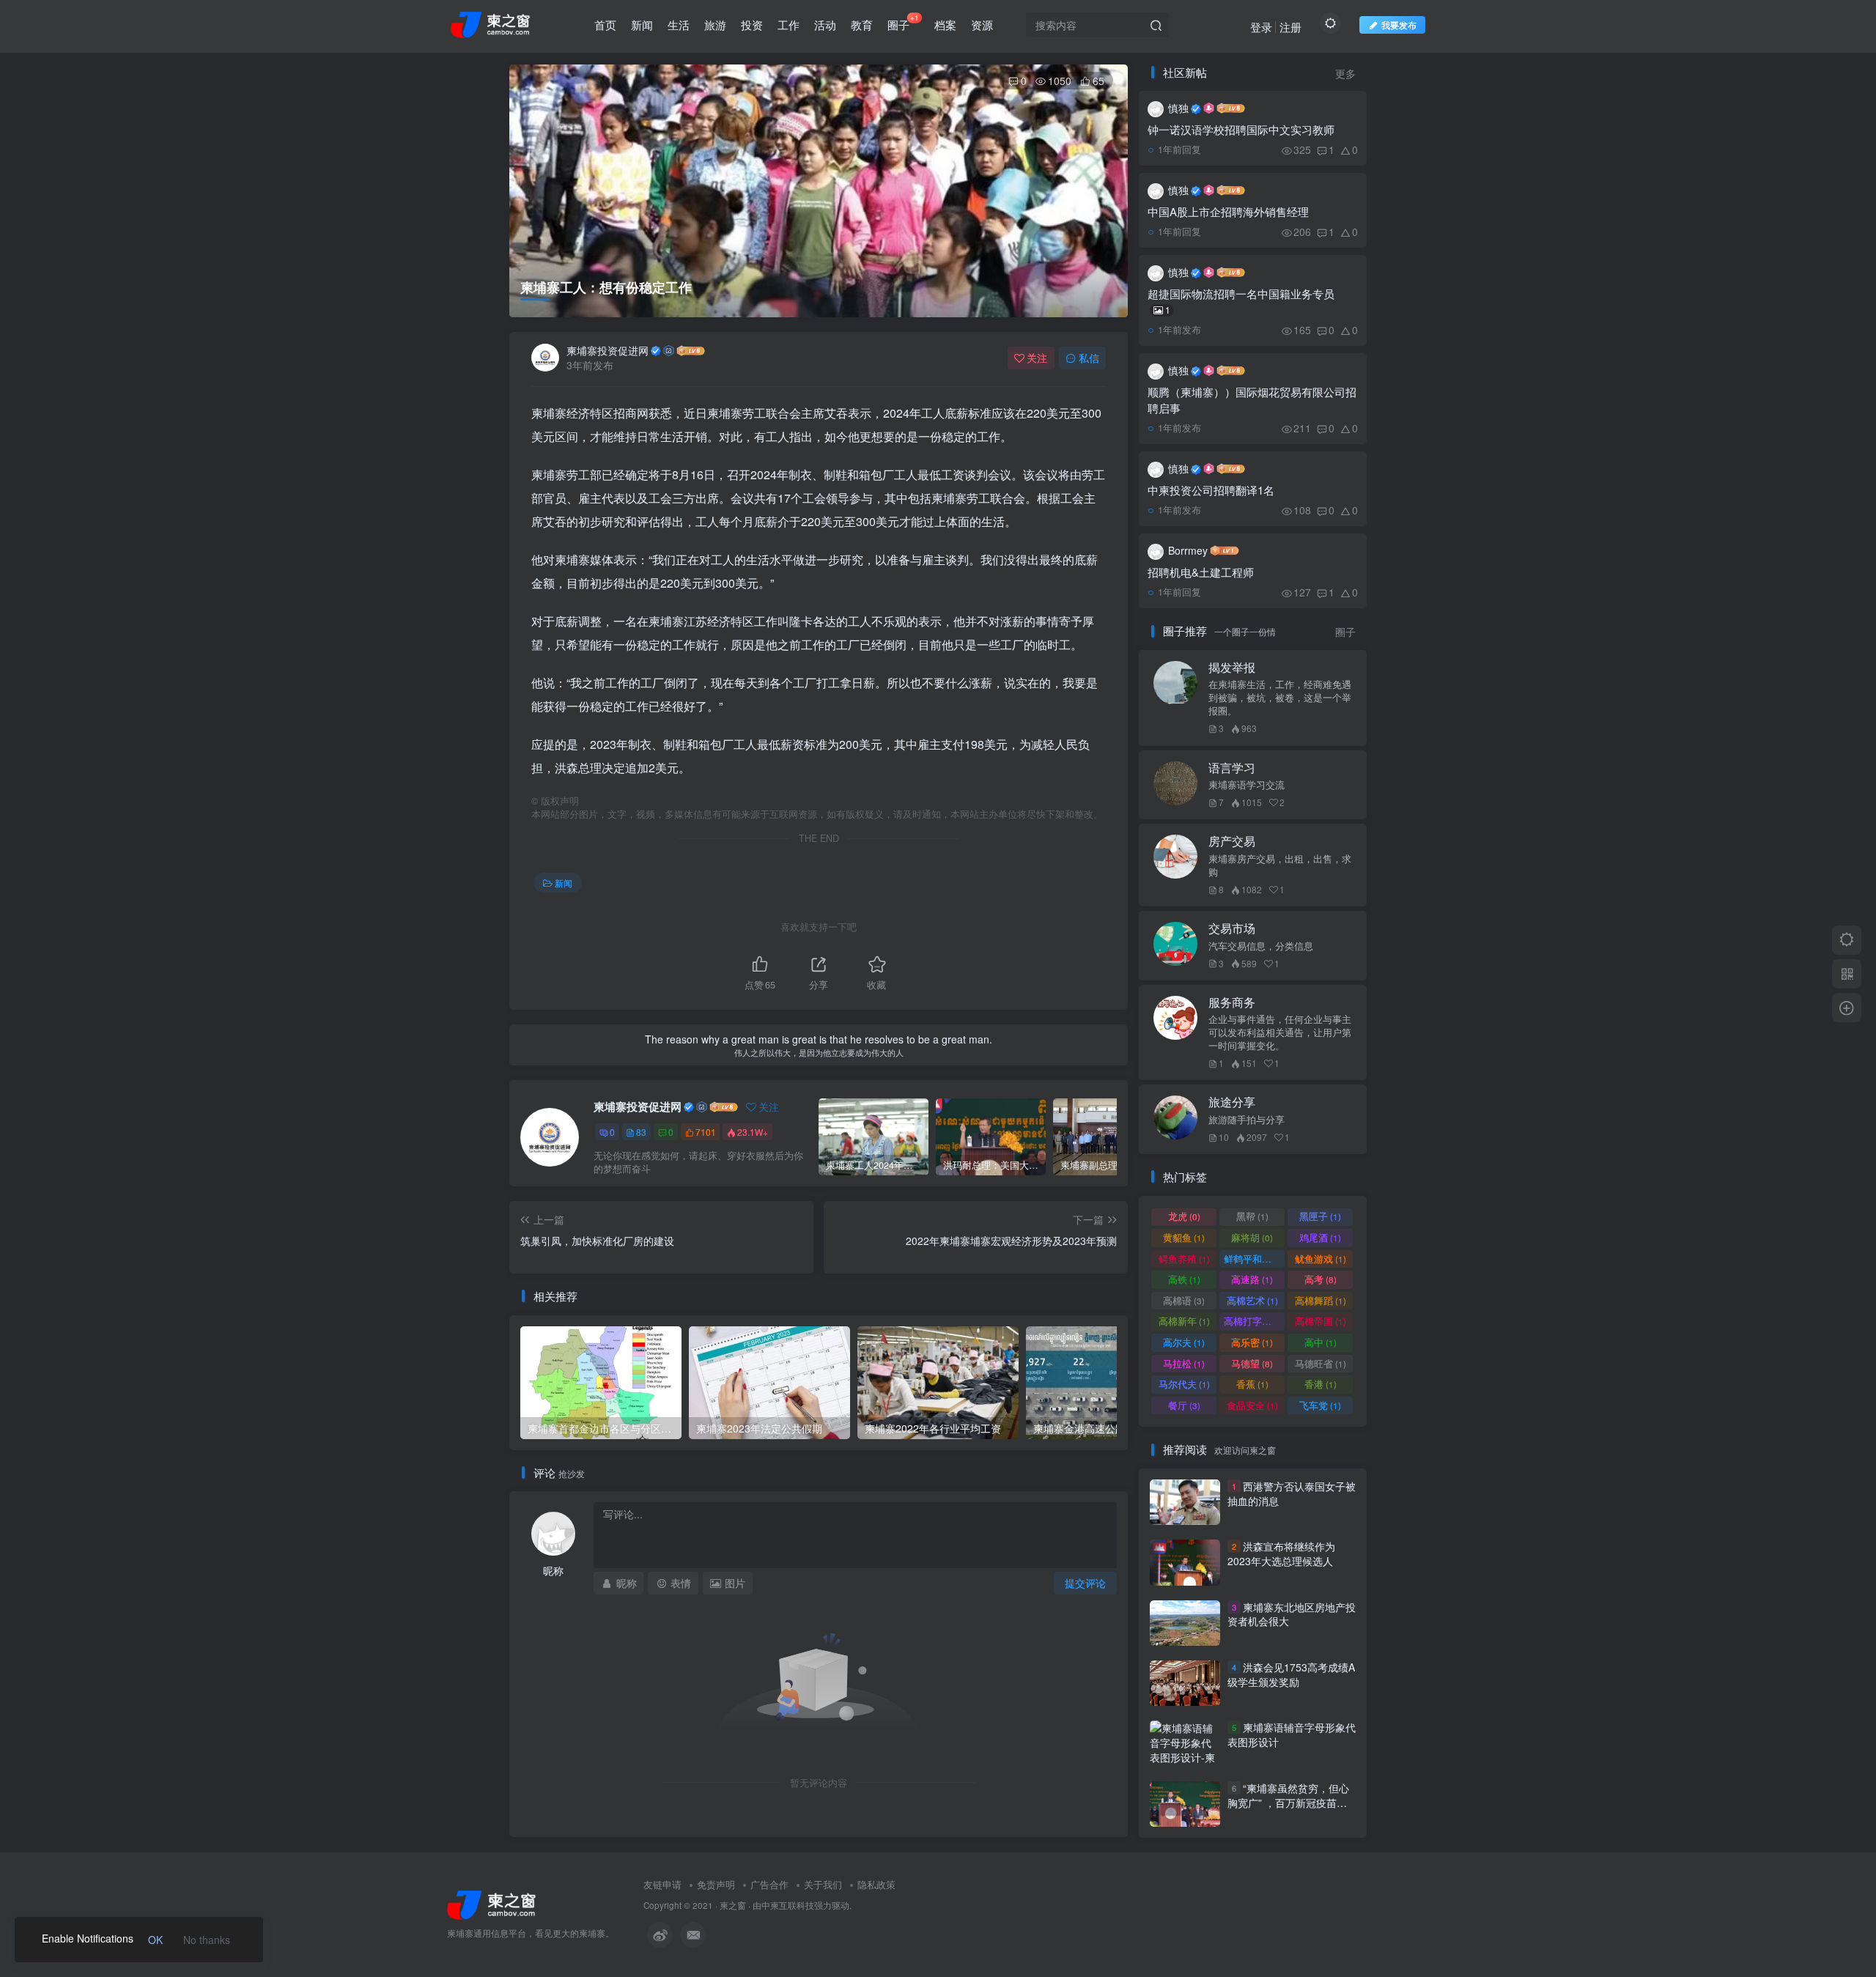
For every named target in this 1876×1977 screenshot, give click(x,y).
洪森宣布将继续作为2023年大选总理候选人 (1281, 1553)
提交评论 (1085, 1583)
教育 (862, 25)
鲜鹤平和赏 (1254, 1259)
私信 (1089, 358)
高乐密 (1252, 1342)
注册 (1290, 27)
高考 (1321, 1279)
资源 (982, 25)
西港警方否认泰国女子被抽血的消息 (1292, 1493)
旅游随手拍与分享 (1247, 1120)
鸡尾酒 (1320, 1237)
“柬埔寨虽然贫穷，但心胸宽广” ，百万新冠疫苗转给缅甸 (1288, 1802)
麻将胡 (1252, 1237)
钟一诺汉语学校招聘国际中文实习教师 (1241, 129)
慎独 (1178, 108)
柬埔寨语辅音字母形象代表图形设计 (1292, 1735)
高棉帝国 (1321, 1321)
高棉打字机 (1254, 1321)
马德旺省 (1321, 1363)
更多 (1345, 74)
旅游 (715, 25)
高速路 (1252, 1279)
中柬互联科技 (788, 1905)
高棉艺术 (1252, 1300)
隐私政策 (876, 1884)
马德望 (1252, 1363)
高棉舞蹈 (1321, 1300)
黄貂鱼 (1184, 1237)
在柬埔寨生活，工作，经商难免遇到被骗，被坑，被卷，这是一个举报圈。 (1280, 698)
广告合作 (769, 1884)
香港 (1321, 1384)
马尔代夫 (1184, 1384)
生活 (679, 25)
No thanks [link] (207, 1940)
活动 (825, 25)
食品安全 (1252, 1405)
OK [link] (155, 1940)
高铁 (1184, 1279)
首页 (605, 25)
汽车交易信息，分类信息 (1261, 946)
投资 (752, 25)
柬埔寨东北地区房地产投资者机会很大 (1292, 1614)
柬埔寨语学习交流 (1247, 785)
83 (641, 1132)
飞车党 (1320, 1405)
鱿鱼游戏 (1321, 1259)
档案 (945, 25)
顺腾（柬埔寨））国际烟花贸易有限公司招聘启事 (1252, 400)
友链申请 (662, 1884)
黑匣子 (1320, 1216)
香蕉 (1252, 1384)
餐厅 (1184, 1405)
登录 (1261, 27)
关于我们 (823, 1884)
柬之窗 (733, 1905)
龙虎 (1184, 1216)
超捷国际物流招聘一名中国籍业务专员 (1241, 301)
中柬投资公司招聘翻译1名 (1211, 490)
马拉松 (1184, 1363)
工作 (789, 25)
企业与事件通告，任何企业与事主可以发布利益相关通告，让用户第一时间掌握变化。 (1280, 1032)
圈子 (903, 22)
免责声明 (716, 1884)
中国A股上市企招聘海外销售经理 (1228, 211)
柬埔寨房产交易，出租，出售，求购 (1280, 865)
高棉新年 (1184, 1321)
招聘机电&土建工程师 (1201, 572)
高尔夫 (1184, 1342)
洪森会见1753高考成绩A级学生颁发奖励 (1291, 1674)
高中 (1321, 1342)
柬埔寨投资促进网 (608, 350)
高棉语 (1184, 1300)
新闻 (642, 25)
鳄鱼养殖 (1184, 1259)
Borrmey (1188, 550)
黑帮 (1252, 1216)
